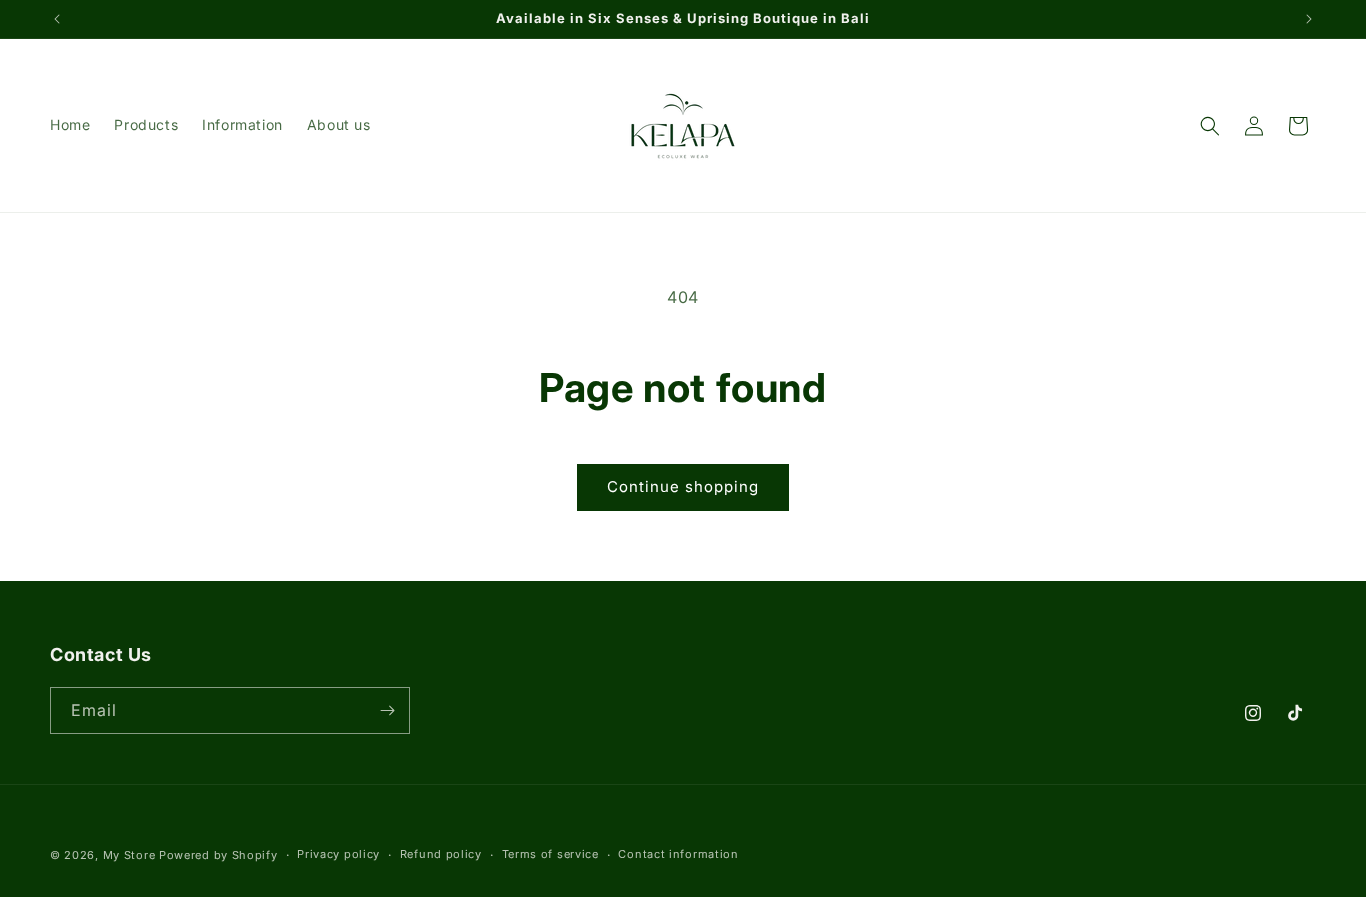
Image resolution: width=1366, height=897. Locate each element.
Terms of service (550, 854)
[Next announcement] (1309, 19)
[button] (1210, 126)
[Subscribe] (387, 710)
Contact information (678, 854)
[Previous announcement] (57, 19)
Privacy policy (338, 854)
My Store (129, 855)
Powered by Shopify (218, 855)
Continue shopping (683, 486)
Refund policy (441, 854)
